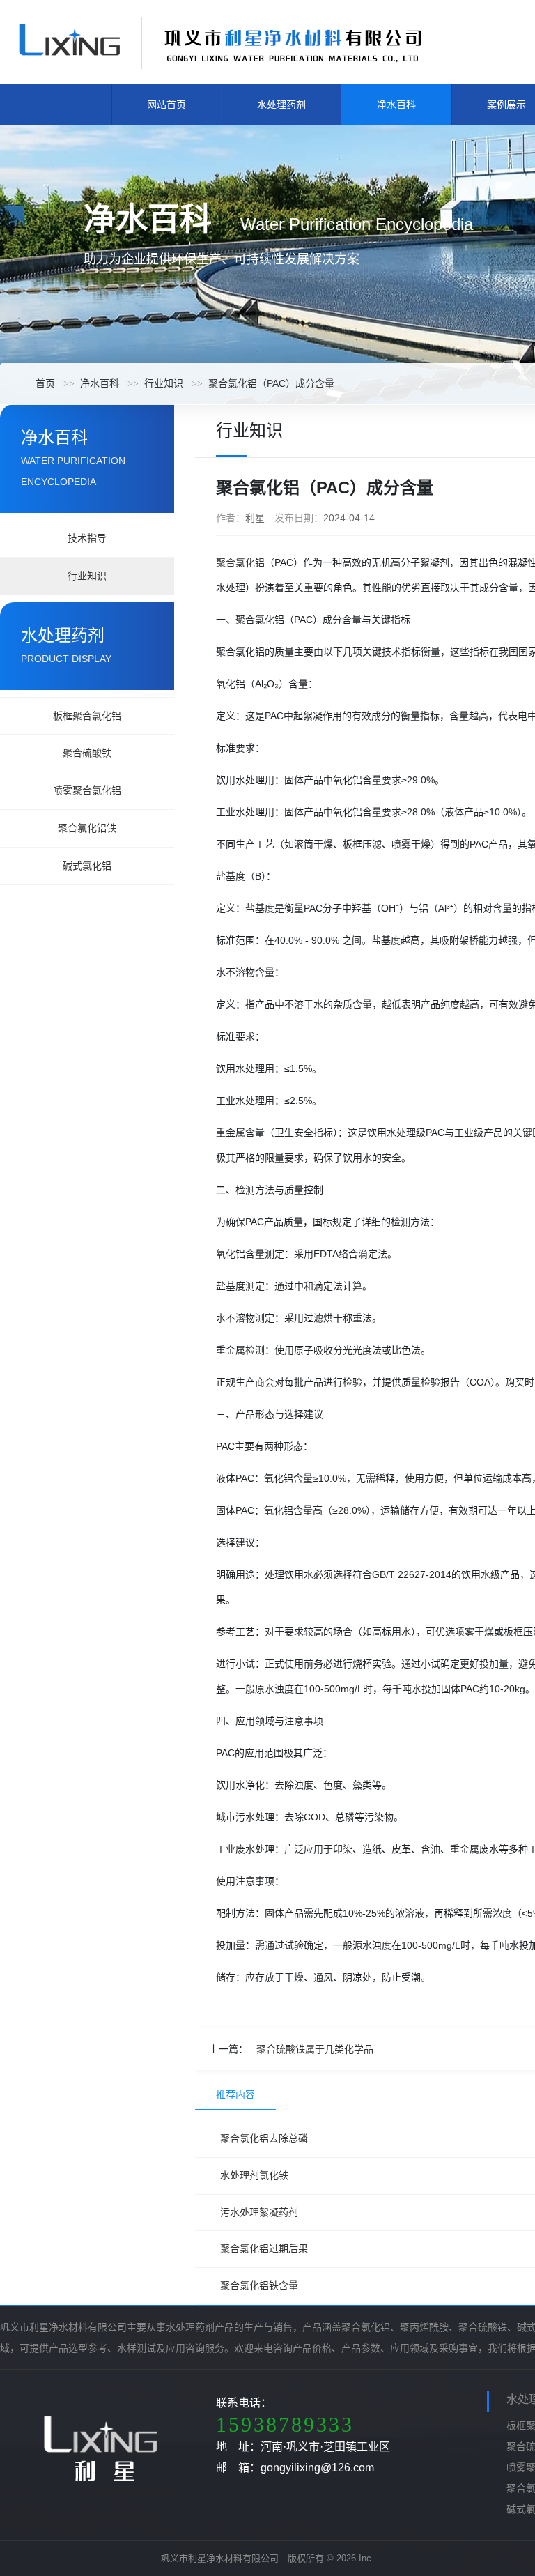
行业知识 (164, 383)
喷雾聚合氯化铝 (87, 790)
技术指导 (87, 538)
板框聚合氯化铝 (87, 716)
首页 (45, 383)
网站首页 (166, 105)
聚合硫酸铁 (87, 753)
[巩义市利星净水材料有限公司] (219, 41)
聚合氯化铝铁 (87, 828)
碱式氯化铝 (87, 866)
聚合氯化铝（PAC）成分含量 (271, 383)
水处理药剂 (281, 105)
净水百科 (396, 105)
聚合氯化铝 (240, 562)
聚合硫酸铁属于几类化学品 (315, 2049)
